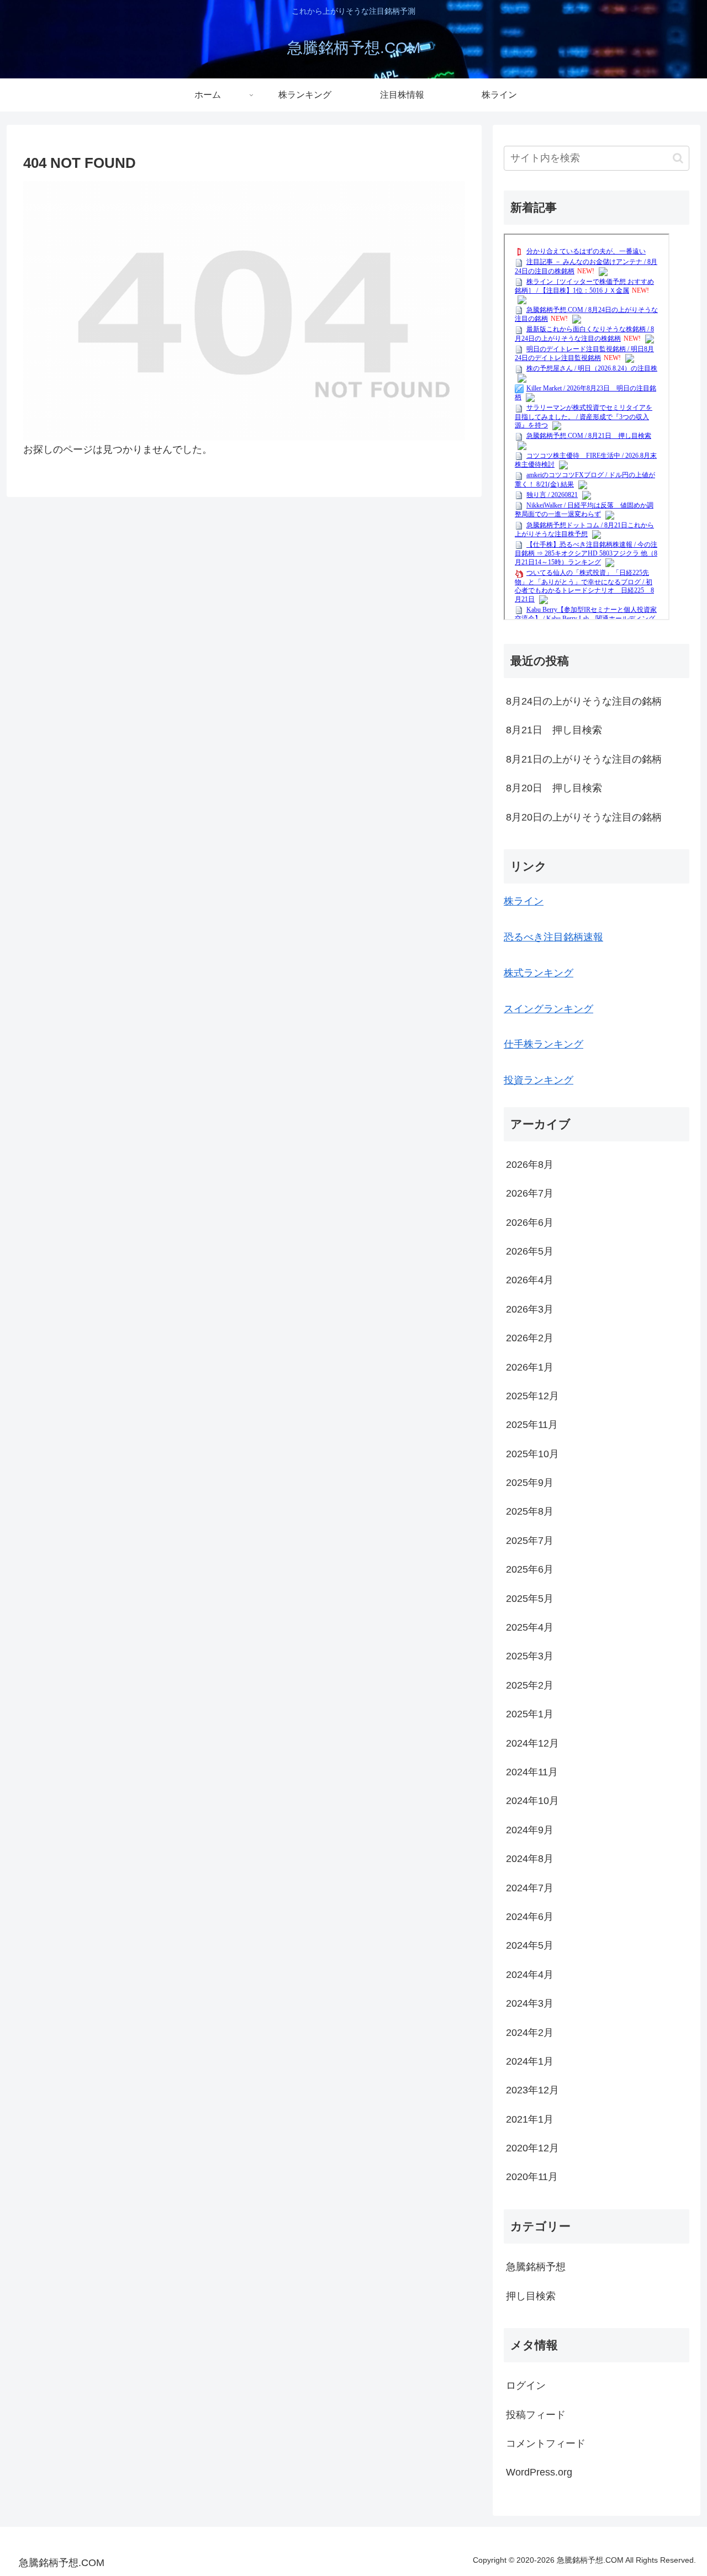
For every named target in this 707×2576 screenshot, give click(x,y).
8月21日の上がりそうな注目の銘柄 (584, 759)
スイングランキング (548, 1009)
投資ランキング (539, 1080)
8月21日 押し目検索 (554, 730)
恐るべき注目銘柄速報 (553, 937)
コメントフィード (546, 2443)
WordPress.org (539, 2472)
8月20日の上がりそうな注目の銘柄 (584, 817)
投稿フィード (536, 2415)
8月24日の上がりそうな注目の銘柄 (584, 701)
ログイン (526, 2385)
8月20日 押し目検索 (554, 788)
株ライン (524, 901)
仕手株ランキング (544, 1044)
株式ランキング (539, 973)
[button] (678, 158)
